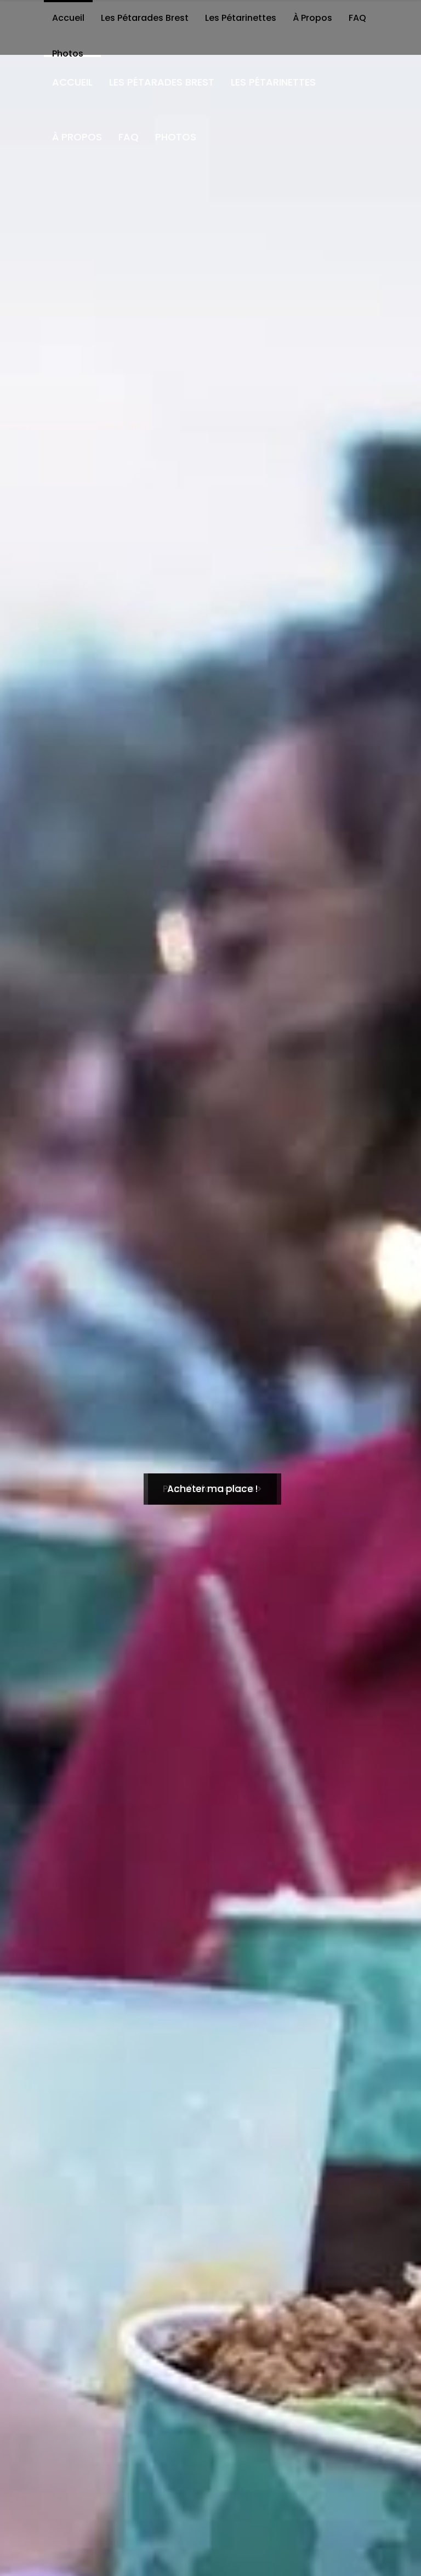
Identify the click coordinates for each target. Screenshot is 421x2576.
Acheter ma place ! (212, 1489)
